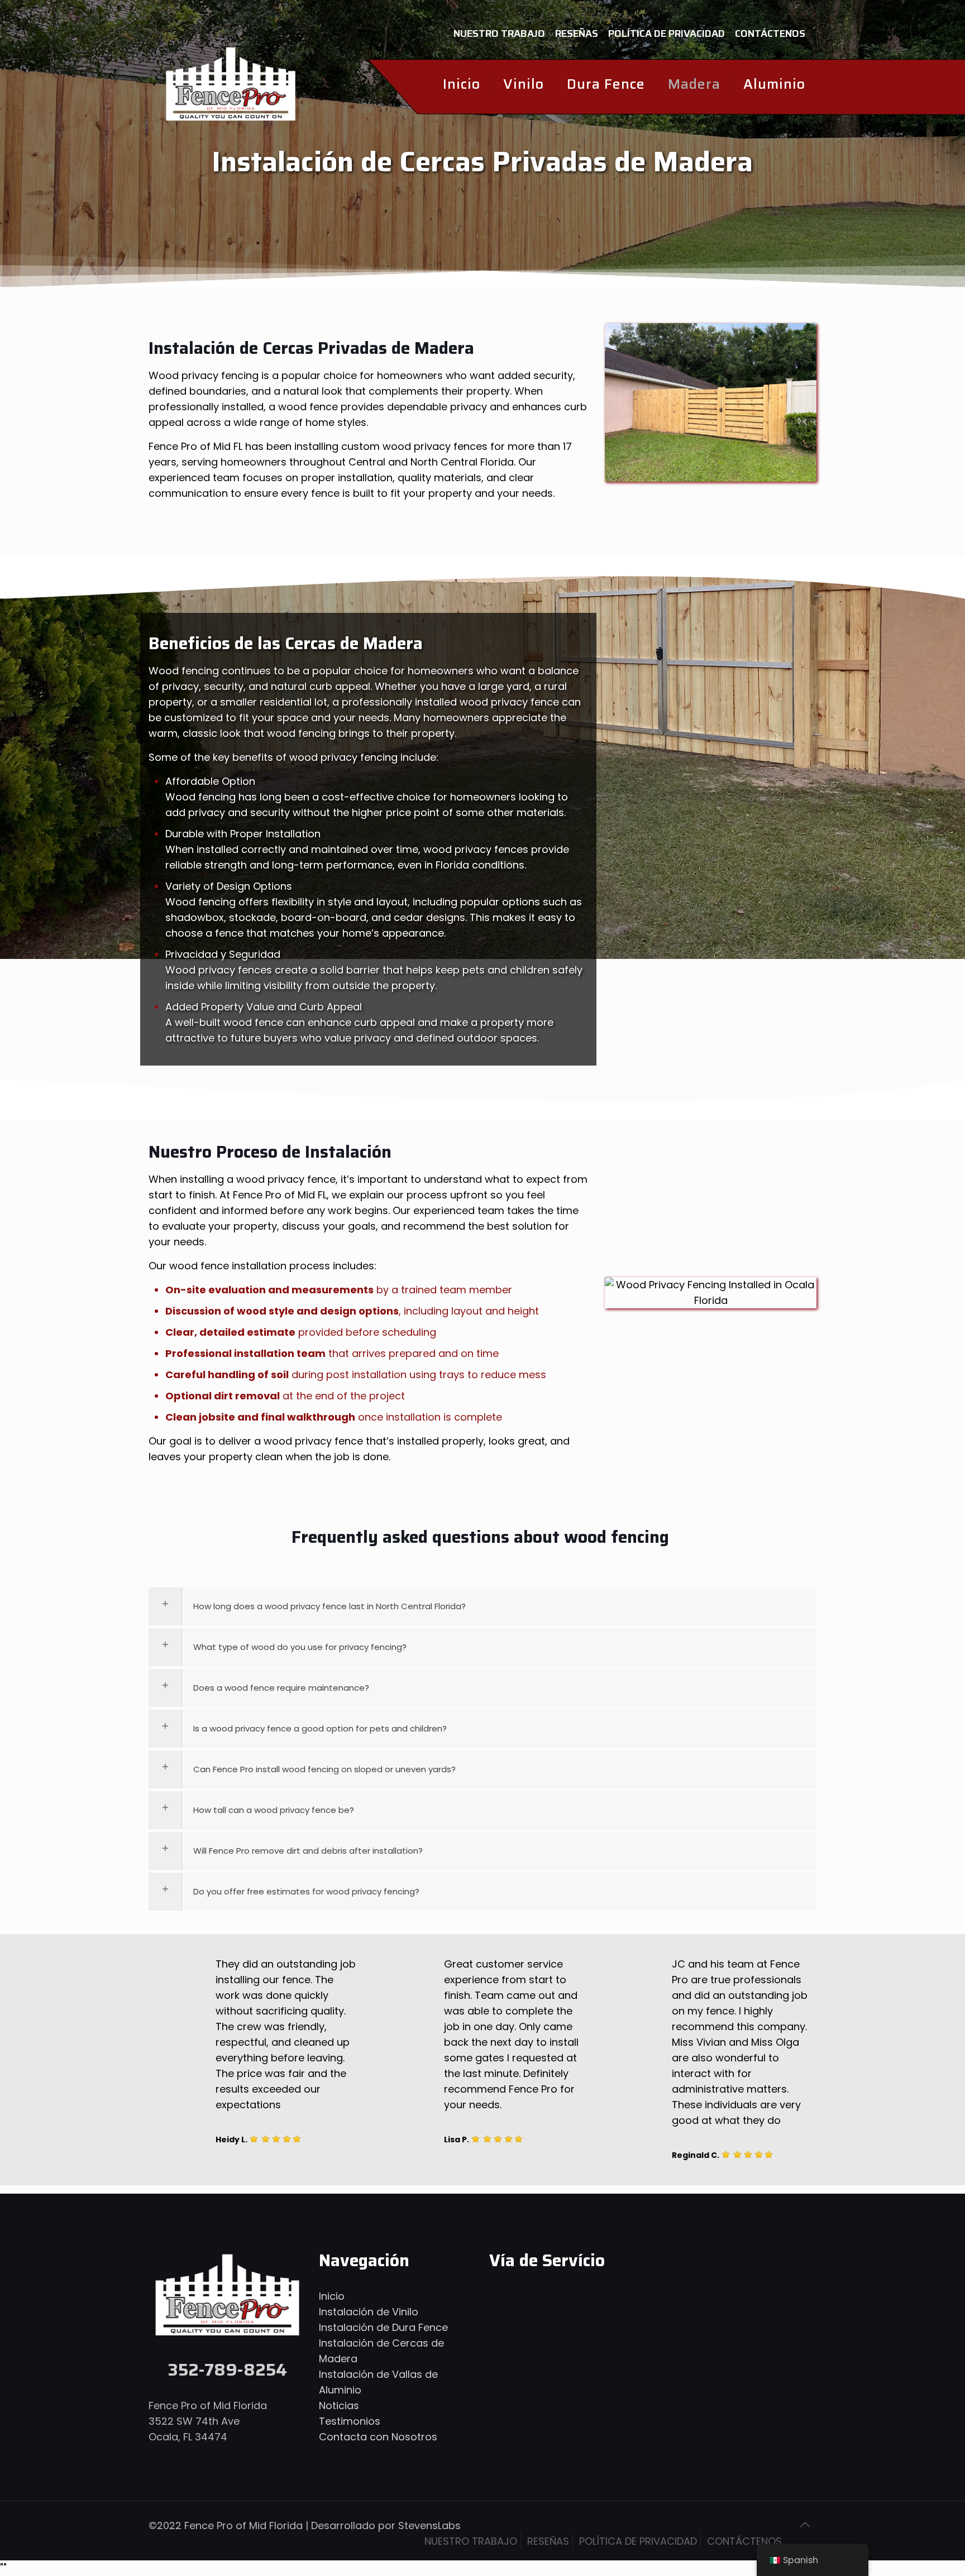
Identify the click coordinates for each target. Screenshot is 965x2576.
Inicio (332, 2296)
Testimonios (350, 2421)
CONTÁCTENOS (770, 33)
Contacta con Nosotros (378, 2437)
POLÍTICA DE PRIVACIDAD (667, 33)
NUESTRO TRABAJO (499, 33)
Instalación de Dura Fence (383, 2327)
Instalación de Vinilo (369, 2312)
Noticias (339, 2405)
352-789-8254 (227, 2370)
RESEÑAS (577, 33)
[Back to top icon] (805, 2525)
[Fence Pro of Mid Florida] (231, 84)
